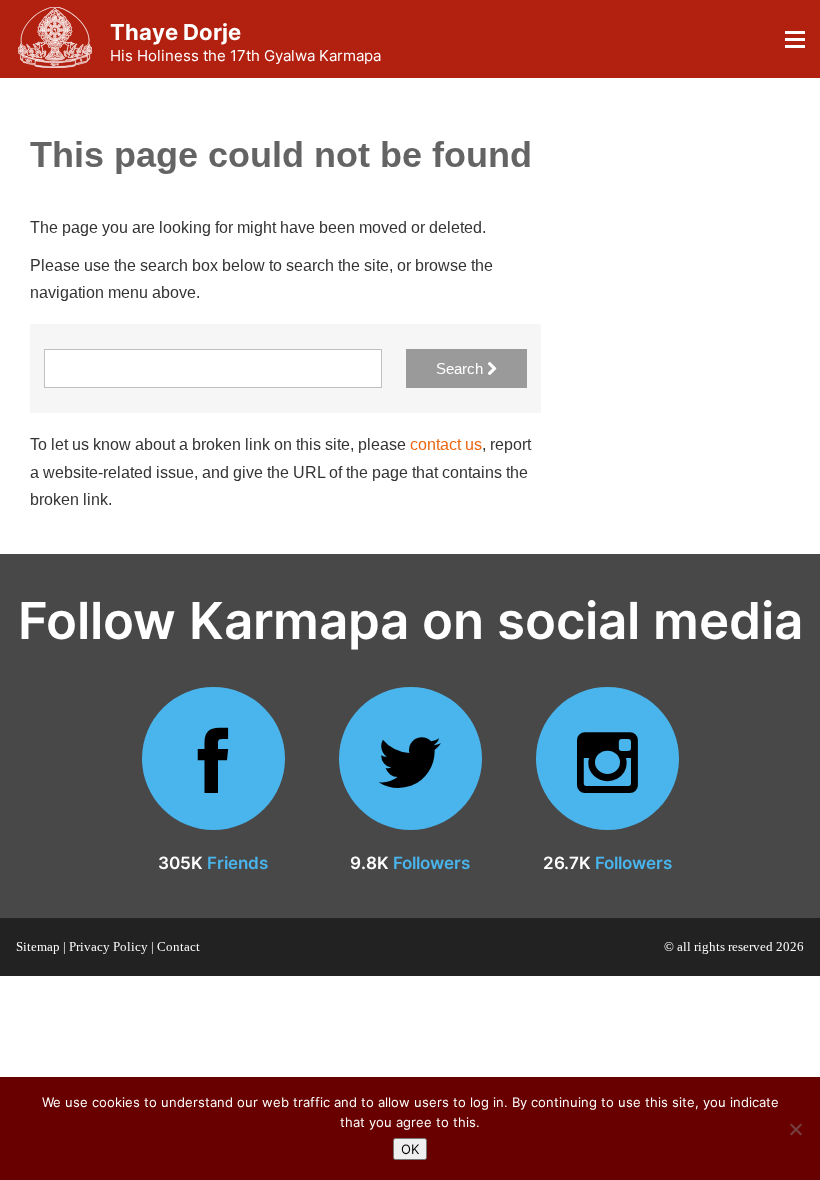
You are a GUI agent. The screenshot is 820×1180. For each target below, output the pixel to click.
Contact (178, 946)
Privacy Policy (108, 946)
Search (461, 368)
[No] (795, 1129)
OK (410, 1149)
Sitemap (38, 946)
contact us (446, 444)
